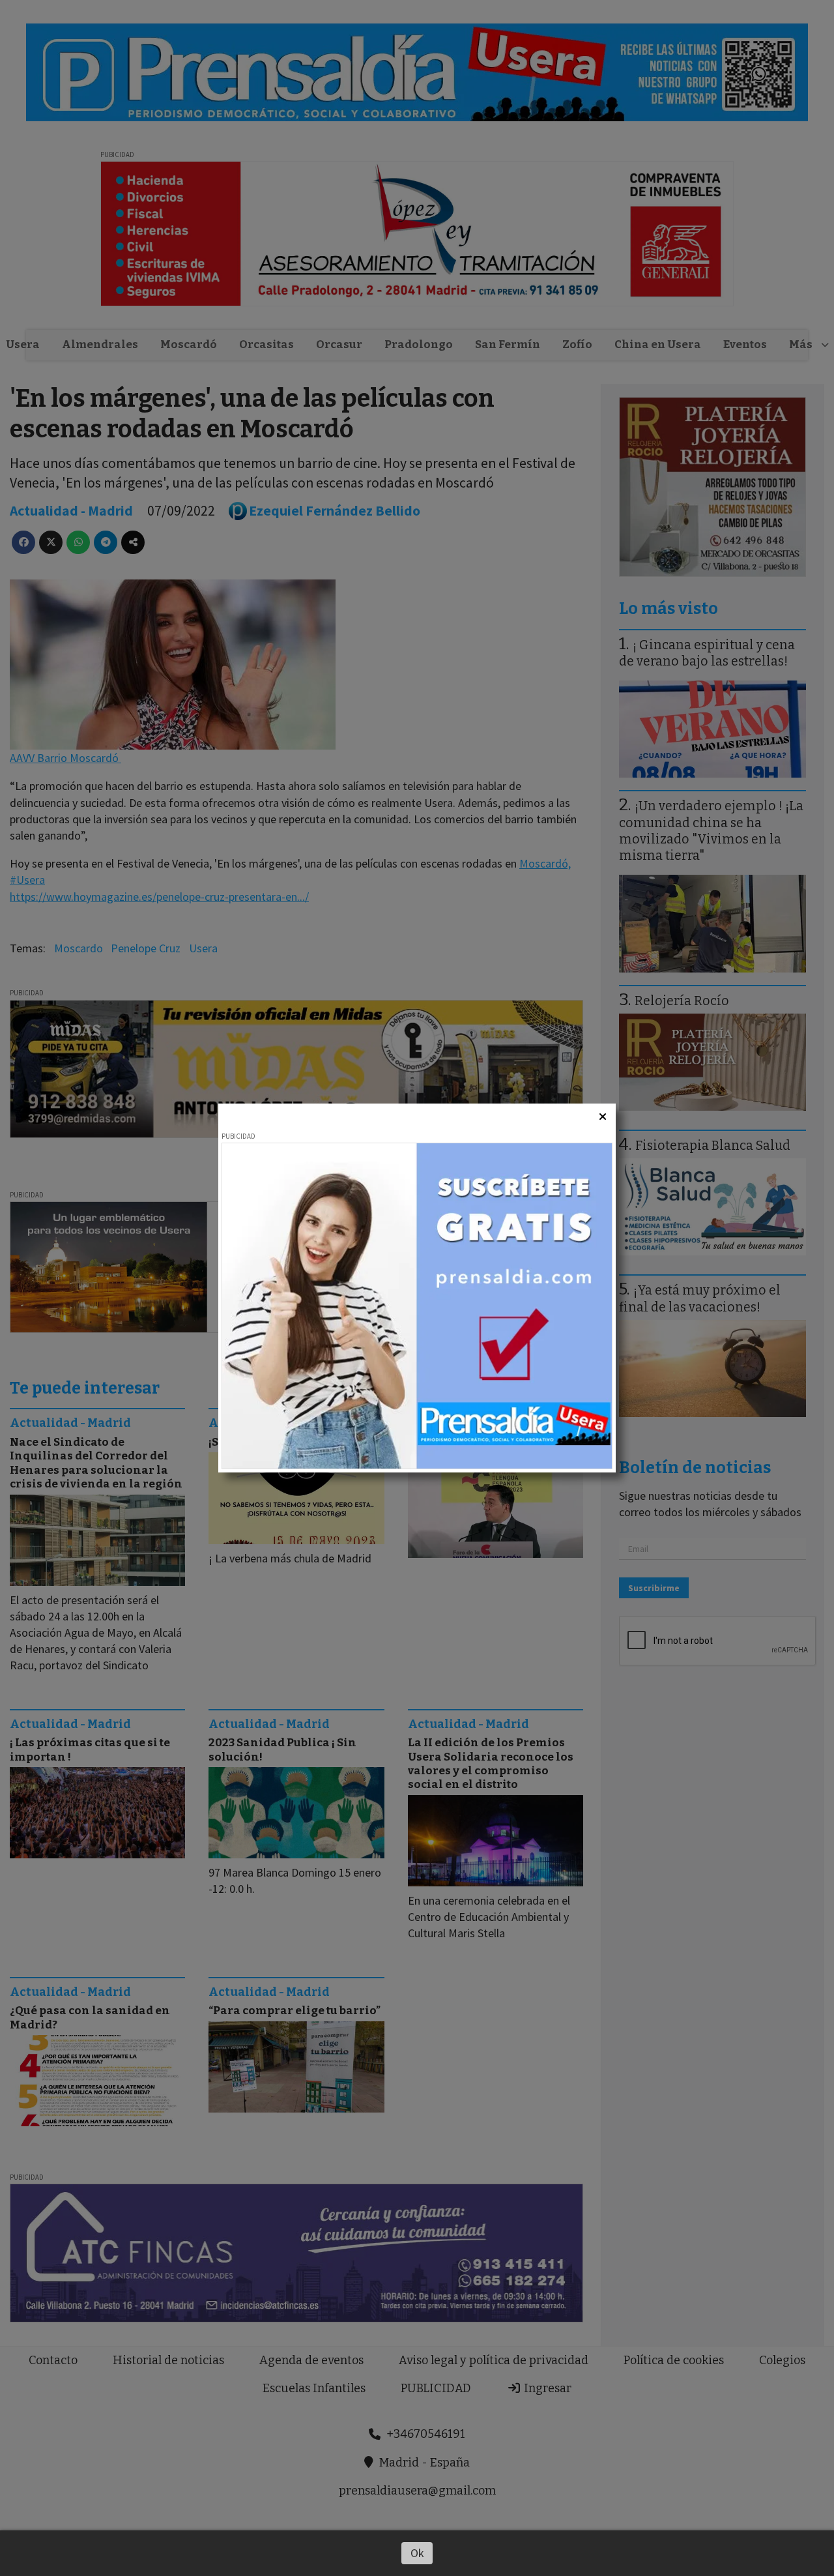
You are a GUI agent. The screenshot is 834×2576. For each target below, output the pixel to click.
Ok (417, 2553)
